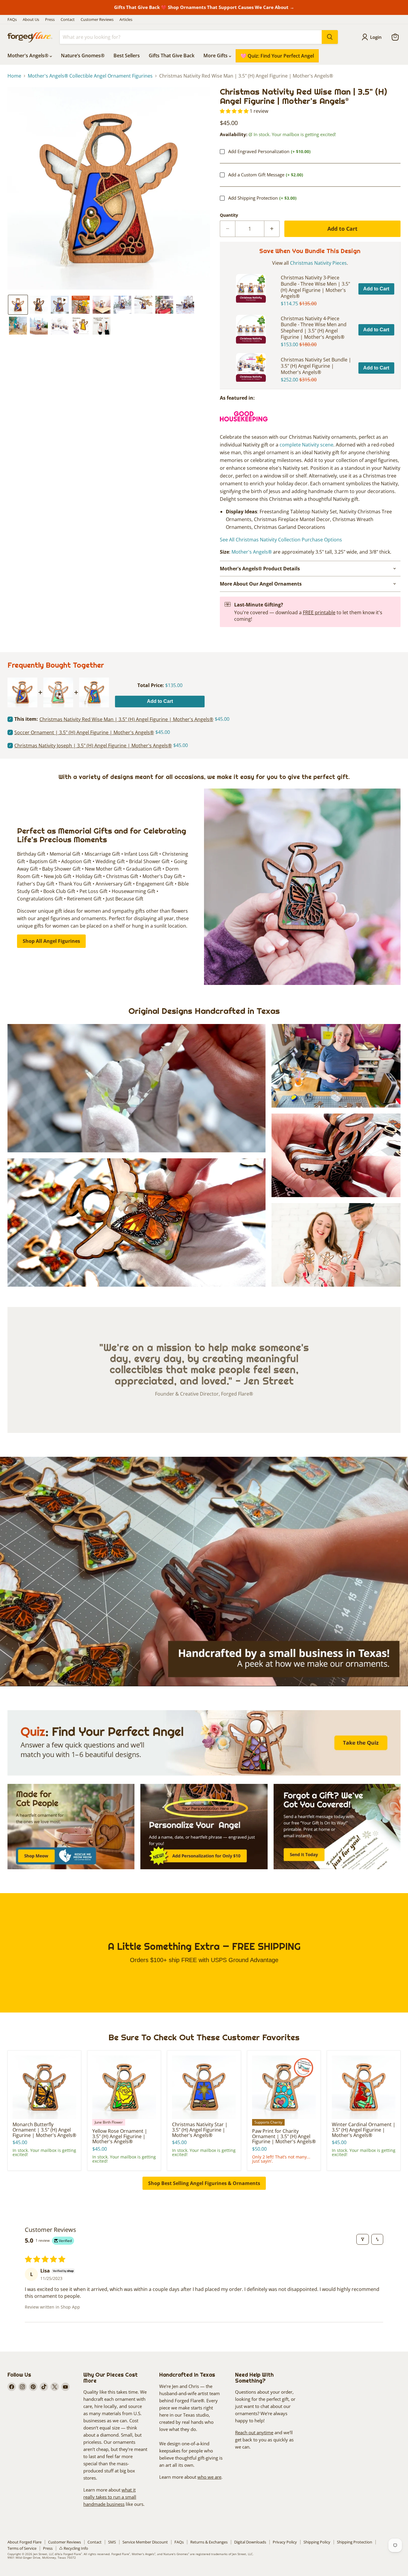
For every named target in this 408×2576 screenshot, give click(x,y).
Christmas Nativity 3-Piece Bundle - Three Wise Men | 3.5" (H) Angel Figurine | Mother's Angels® (315, 287)
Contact (68, 20)
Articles (126, 20)
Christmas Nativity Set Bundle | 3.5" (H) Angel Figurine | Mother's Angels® (316, 366)
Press (50, 20)
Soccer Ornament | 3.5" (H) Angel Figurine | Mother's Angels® (84, 733)
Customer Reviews (97, 20)
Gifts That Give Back (172, 56)
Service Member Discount (145, 2542)
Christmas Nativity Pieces (318, 263)
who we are (209, 2477)
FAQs (12, 20)
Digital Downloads (250, 2542)
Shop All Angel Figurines (51, 941)
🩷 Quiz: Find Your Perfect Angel (277, 56)
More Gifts (216, 56)
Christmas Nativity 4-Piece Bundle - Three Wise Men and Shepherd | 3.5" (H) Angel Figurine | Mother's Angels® (314, 328)
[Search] (330, 37)
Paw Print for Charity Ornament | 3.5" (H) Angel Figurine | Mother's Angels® (284, 2136)
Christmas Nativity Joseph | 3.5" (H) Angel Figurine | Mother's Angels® (93, 746)
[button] (18, 305)
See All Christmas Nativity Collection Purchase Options (281, 540)
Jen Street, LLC (43, 2554)
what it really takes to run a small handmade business (110, 2497)
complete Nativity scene (306, 445)
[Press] (244, 424)
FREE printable (319, 612)
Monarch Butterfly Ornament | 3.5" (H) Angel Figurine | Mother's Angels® (44, 2130)
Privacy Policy (285, 2542)
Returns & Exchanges (209, 2542)
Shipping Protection (355, 2542)
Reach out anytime (254, 2432)
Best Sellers (127, 56)
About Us (31, 20)
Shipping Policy (317, 2542)
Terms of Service (22, 2548)
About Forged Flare (24, 2542)
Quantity (229, 215)
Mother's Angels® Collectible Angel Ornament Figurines (90, 76)
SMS (112, 2542)
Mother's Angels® (29, 56)
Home (14, 76)
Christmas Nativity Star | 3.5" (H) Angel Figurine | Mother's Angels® (200, 2130)
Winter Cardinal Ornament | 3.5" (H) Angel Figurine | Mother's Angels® (364, 2130)
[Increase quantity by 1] (272, 229)
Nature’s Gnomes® (83, 56)
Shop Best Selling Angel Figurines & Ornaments (204, 2183)
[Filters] (363, 2239)
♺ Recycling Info (74, 2548)
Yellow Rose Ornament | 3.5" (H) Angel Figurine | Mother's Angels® (120, 2136)
